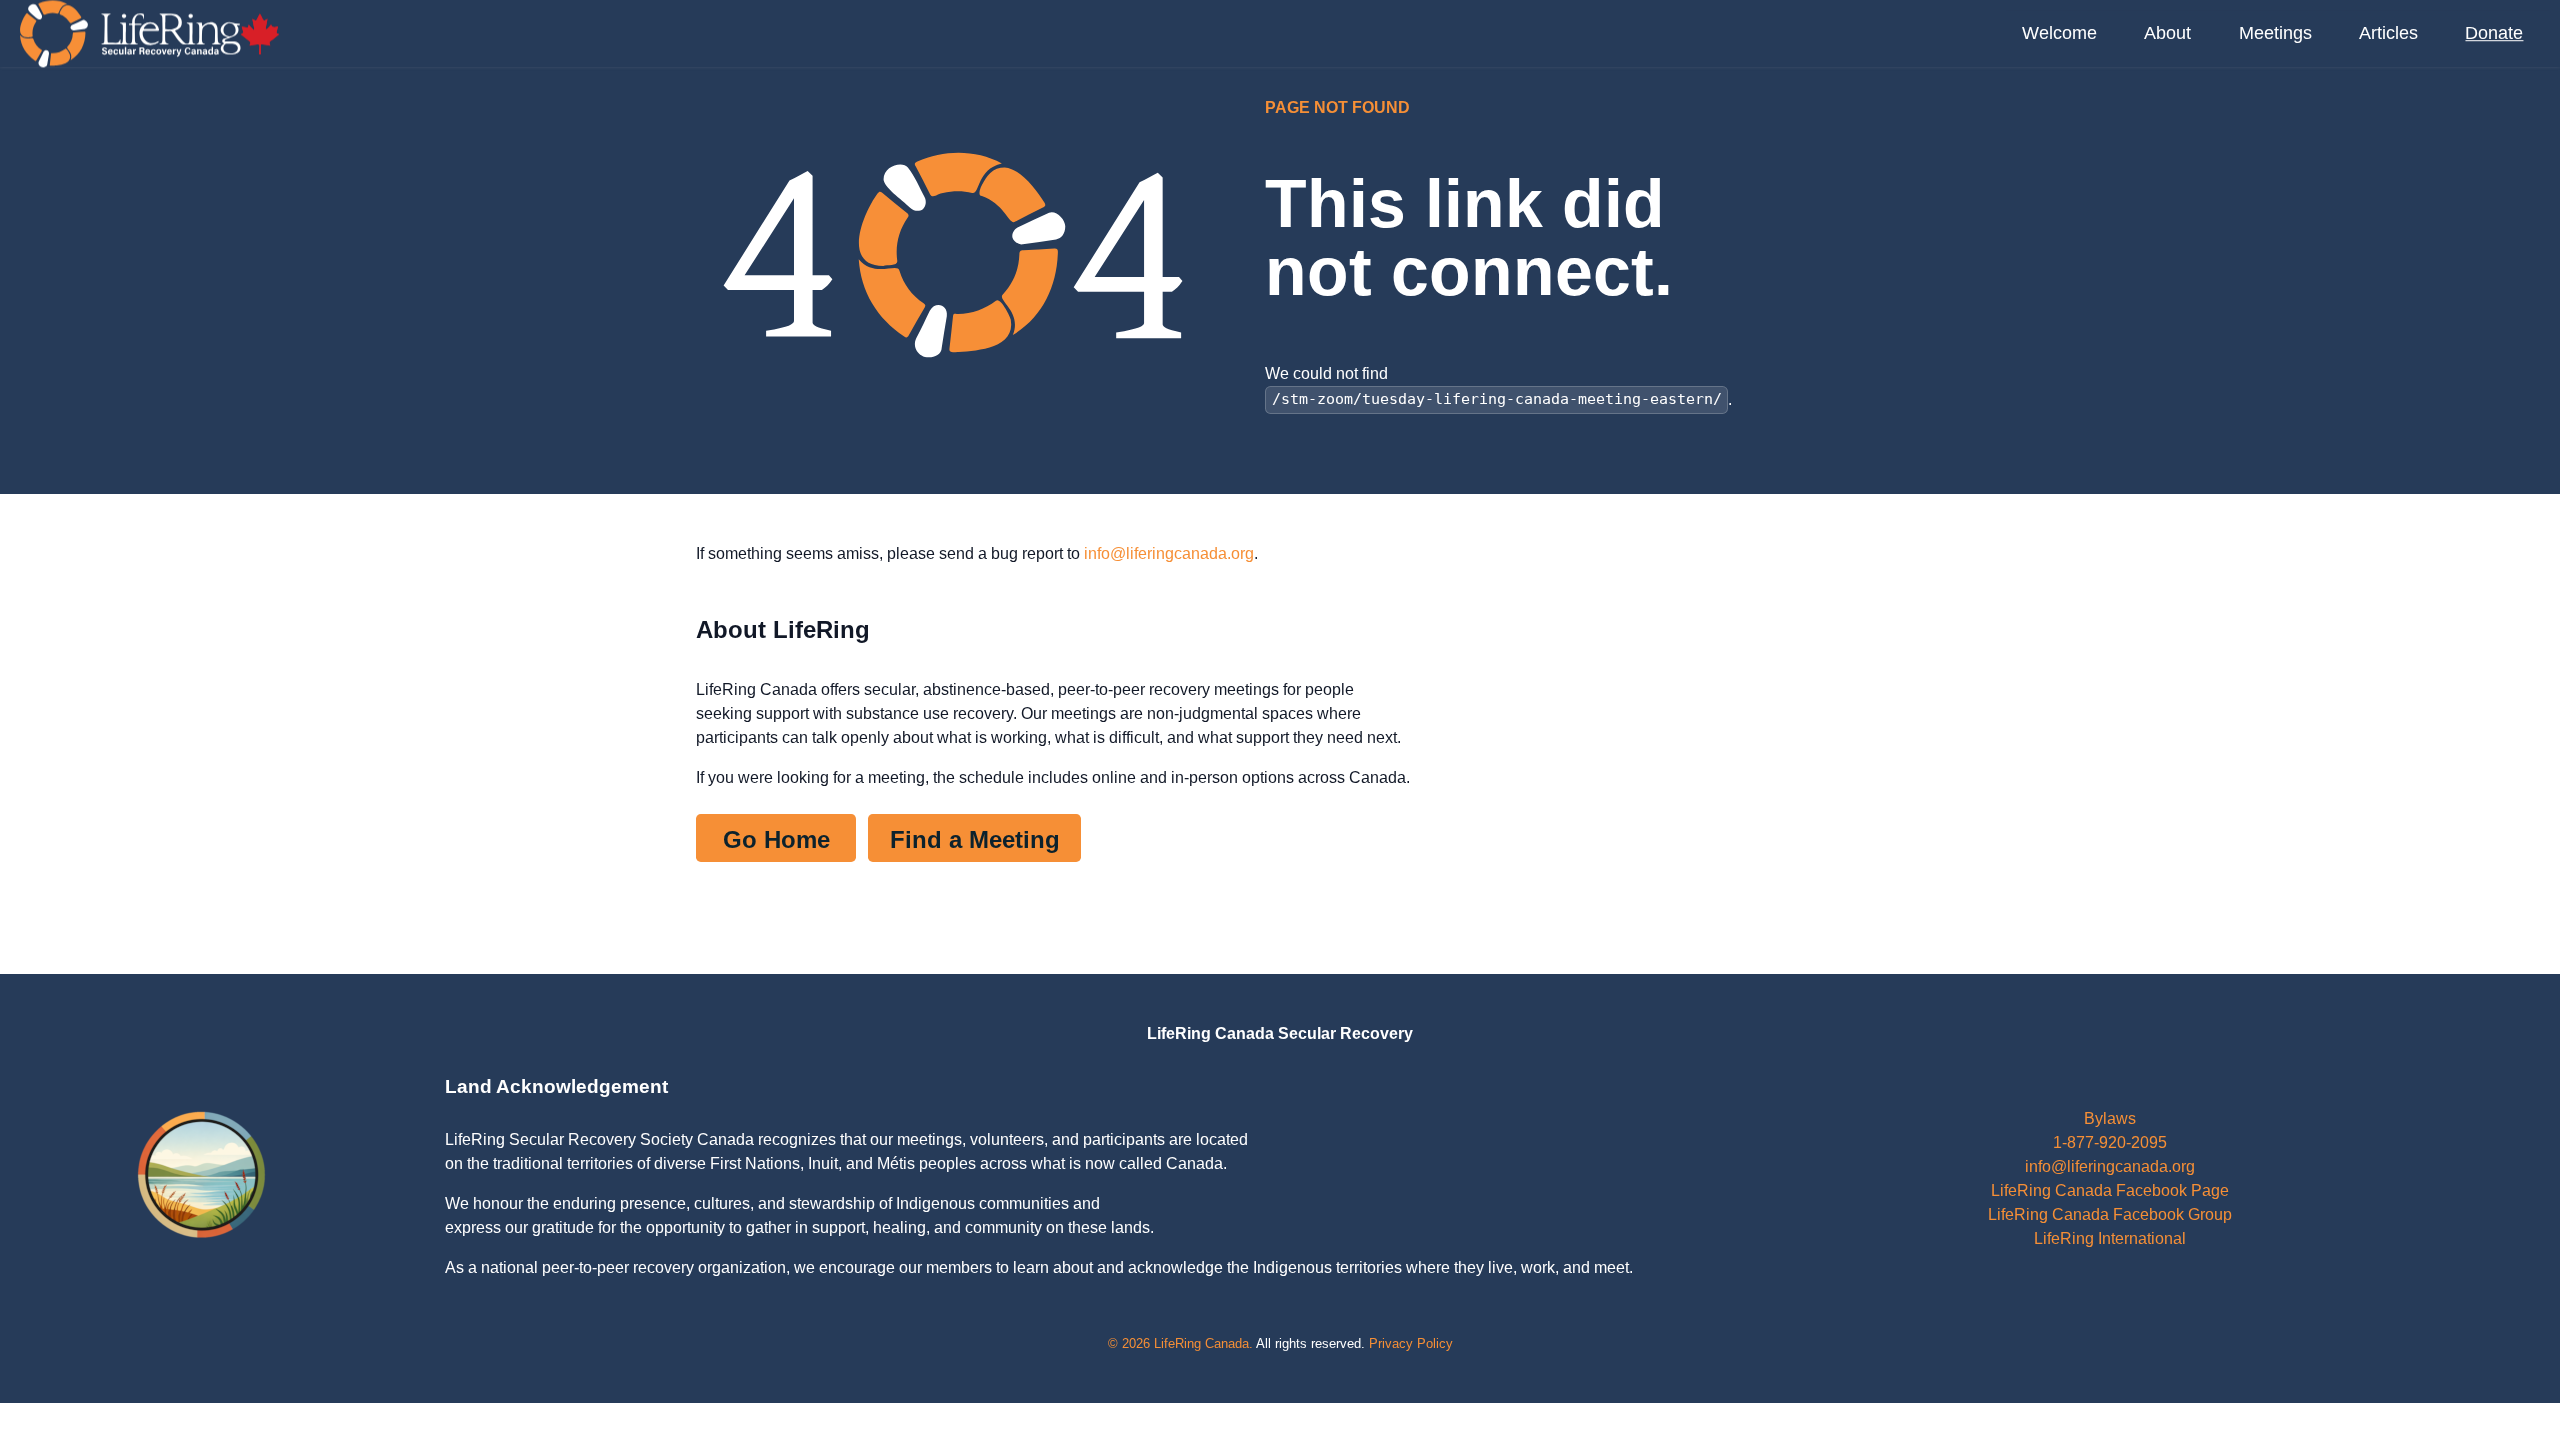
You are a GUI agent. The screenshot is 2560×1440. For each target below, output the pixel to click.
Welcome (2059, 33)
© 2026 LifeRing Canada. (1180, 1343)
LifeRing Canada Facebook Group (2110, 1214)
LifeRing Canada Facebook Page (2110, 1190)
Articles (2388, 33)
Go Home (776, 839)
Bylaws (2110, 1118)
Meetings (2275, 33)
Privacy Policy (1411, 1343)
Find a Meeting (975, 839)
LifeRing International (2110, 1238)
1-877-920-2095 (2110, 1142)
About (2167, 33)
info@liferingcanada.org (1169, 553)
